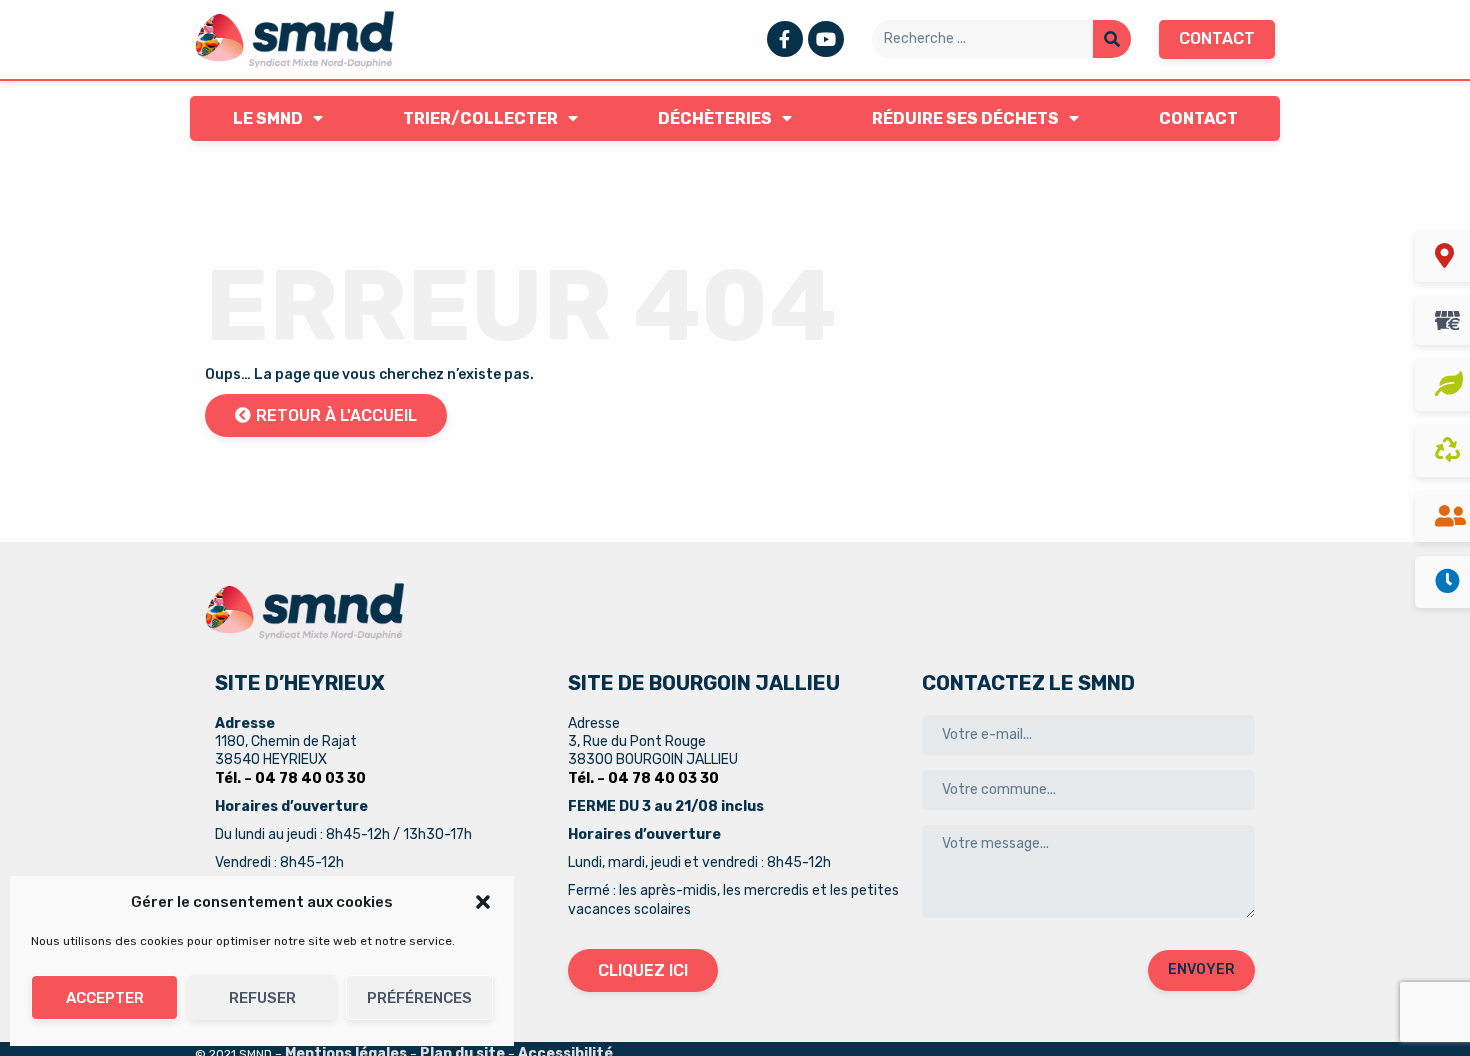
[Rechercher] (1112, 39)
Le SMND (268, 118)
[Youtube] (826, 39)
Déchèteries (715, 118)
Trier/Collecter (480, 118)
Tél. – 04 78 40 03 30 (290, 778)
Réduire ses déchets (965, 118)
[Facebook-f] (785, 39)
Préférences (419, 998)
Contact (1198, 118)
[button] (483, 902)
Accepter (105, 998)
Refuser (262, 998)
